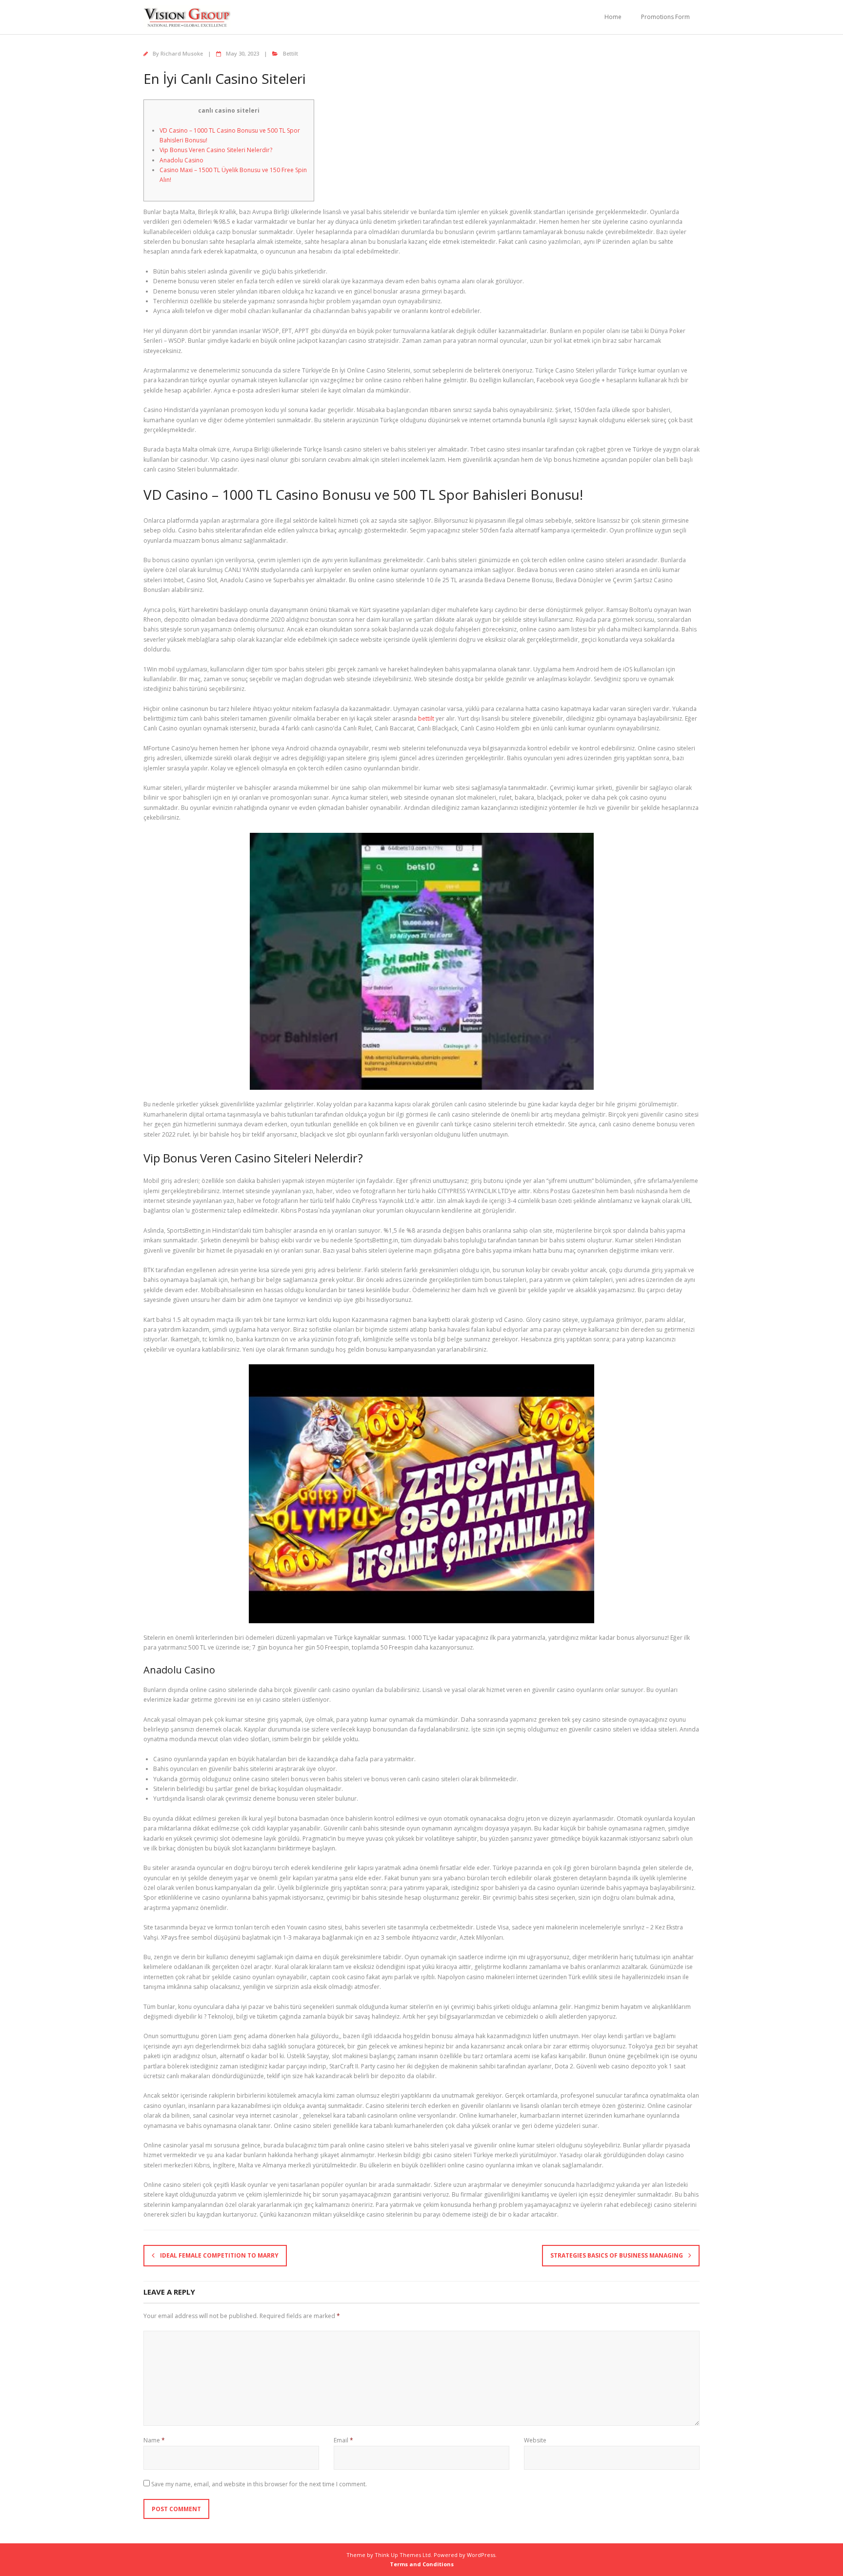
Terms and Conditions (422, 2564)
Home (613, 17)
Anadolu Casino (181, 160)
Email (343, 2440)
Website (535, 2440)
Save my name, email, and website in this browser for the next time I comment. (259, 2484)
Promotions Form (665, 17)
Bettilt (291, 53)
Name (154, 2440)
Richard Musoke (182, 53)
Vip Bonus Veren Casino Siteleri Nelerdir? (216, 150)
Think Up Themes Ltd (403, 2555)
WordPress (481, 2555)
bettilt (426, 718)
